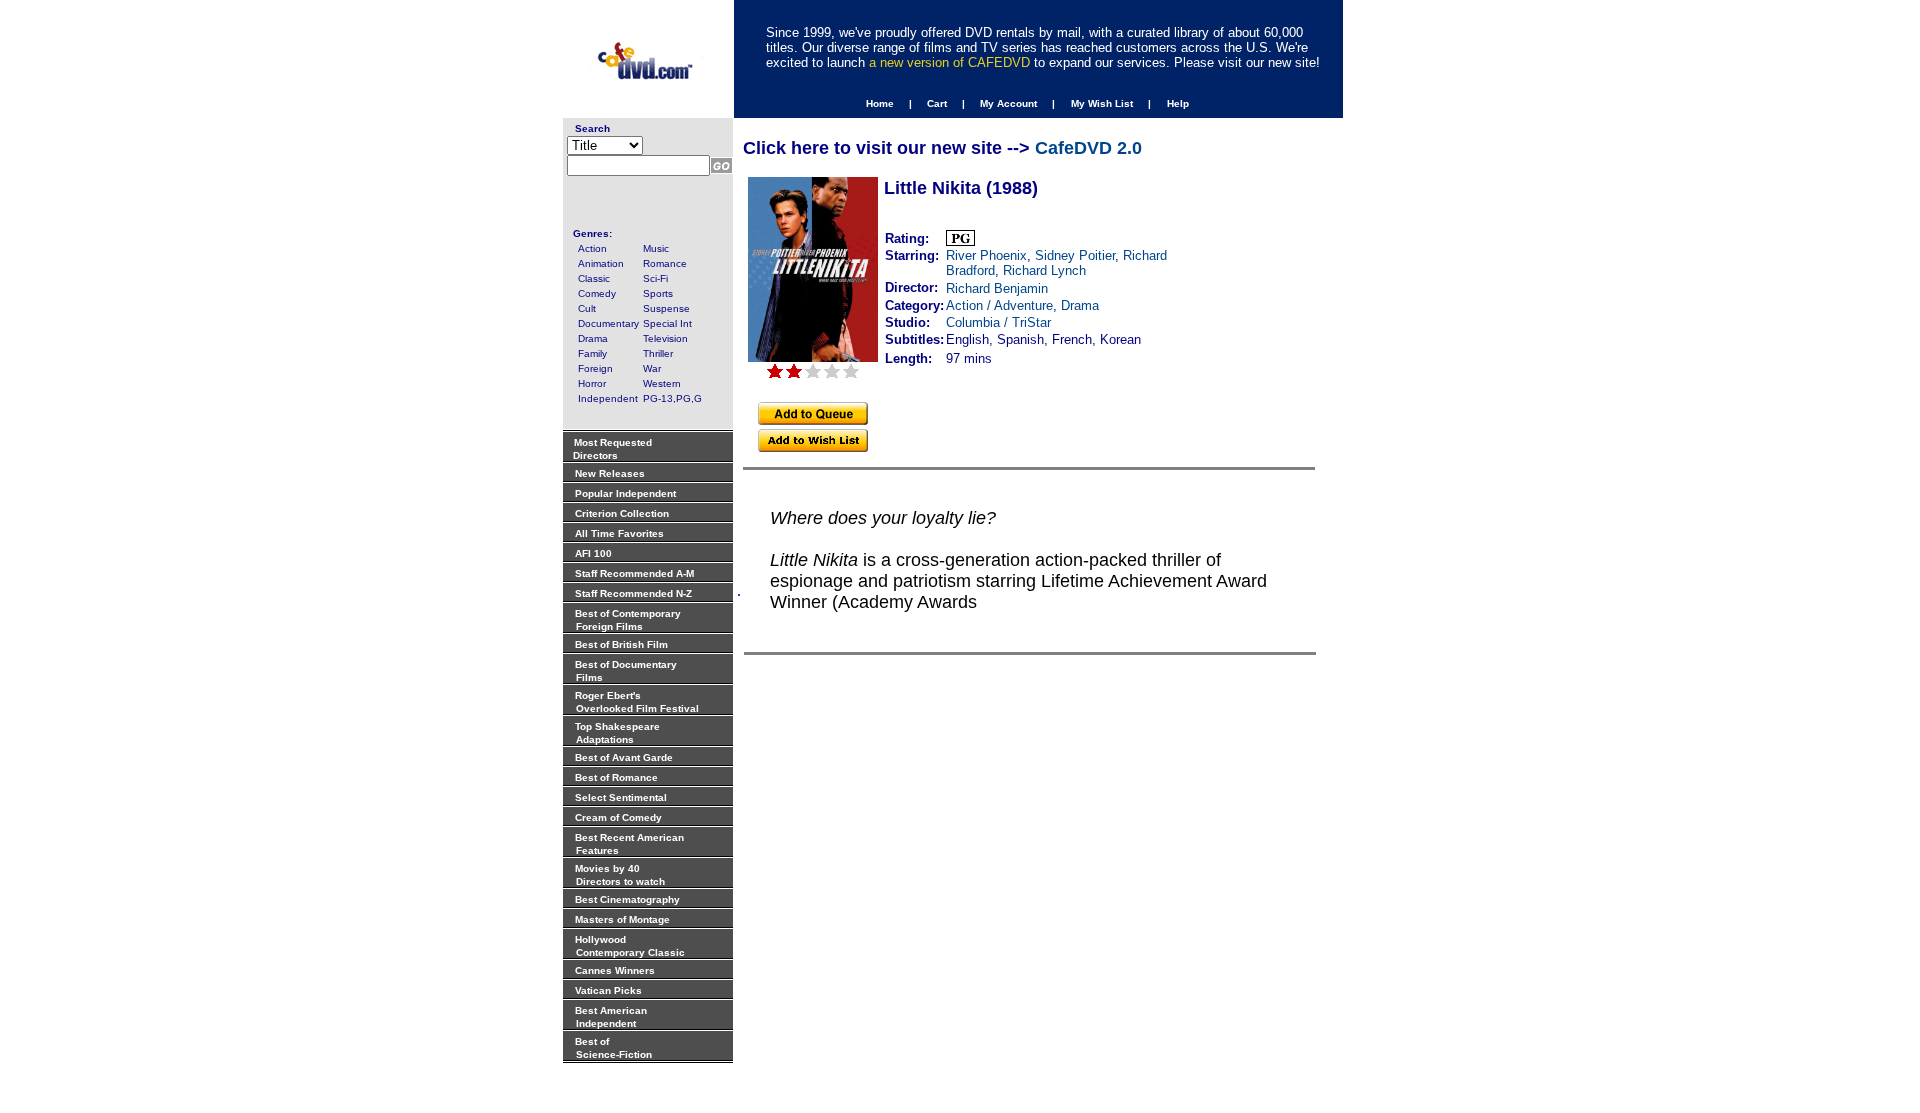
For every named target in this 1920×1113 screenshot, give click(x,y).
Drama (1080, 305)
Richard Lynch (1044, 270)
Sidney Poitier (1075, 255)
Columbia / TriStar (998, 322)
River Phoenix (986, 255)
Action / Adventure (999, 305)
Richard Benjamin (997, 288)
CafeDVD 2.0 (1088, 148)
